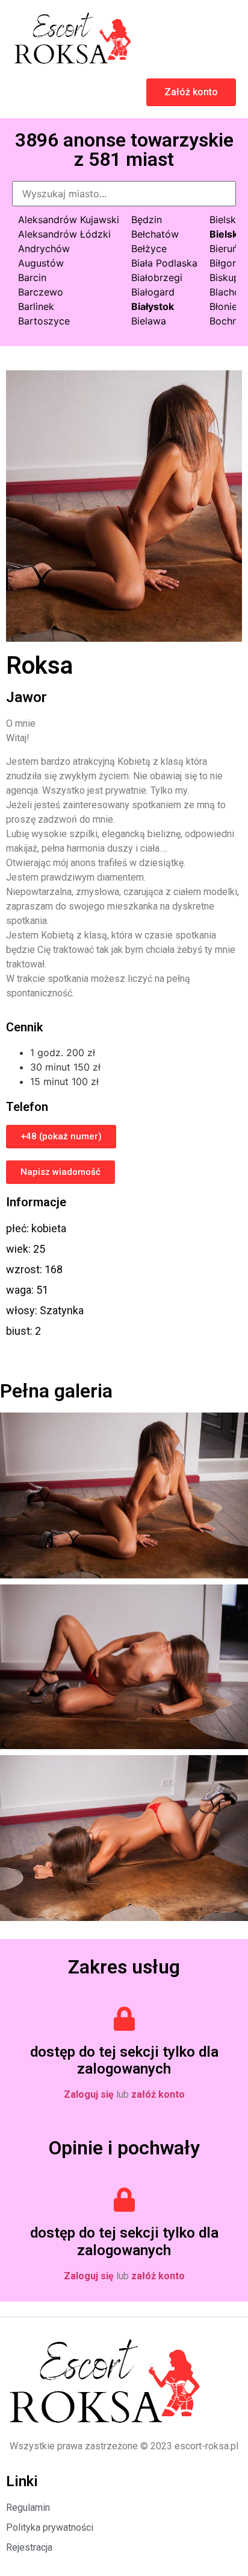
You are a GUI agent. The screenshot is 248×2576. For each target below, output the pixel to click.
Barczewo (41, 292)
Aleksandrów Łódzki (64, 234)
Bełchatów (155, 234)
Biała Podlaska (164, 263)
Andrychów (44, 248)
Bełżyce (149, 248)
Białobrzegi (157, 277)
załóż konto (158, 2094)
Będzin (147, 220)
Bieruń (224, 248)
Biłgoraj (227, 263)
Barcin (32, 277)
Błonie (223, 306)
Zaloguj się (89, 2094)
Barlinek (36, 306)
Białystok (153, 306)
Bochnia (228, 321)
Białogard (153, 292)
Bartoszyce (44, 321)
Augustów (41, 263)
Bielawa (149, 321)
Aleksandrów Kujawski (69, 220)
